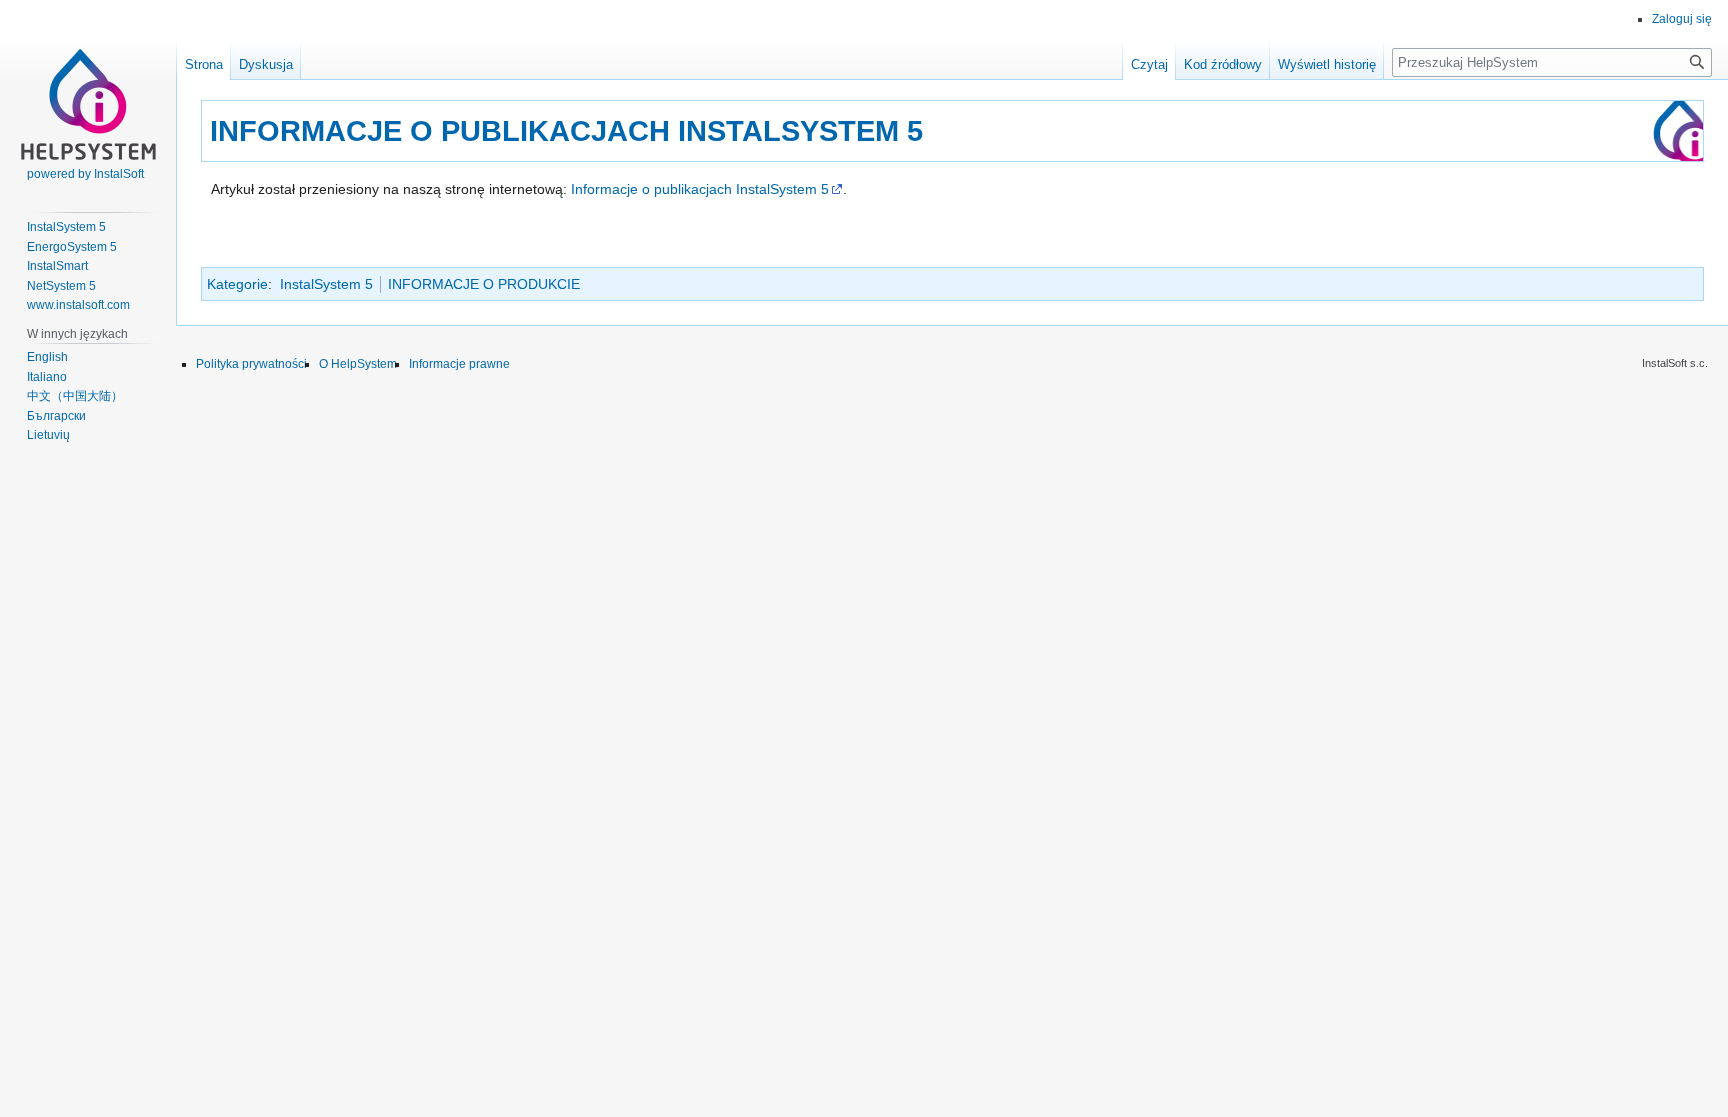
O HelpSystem (358, 364)
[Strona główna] (88, 80)
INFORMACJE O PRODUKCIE (484, 284)
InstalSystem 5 (326, 284)
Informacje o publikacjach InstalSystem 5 (700, 189)
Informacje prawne (459, 364)
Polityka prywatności (251, 364)
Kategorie (237, 284)
